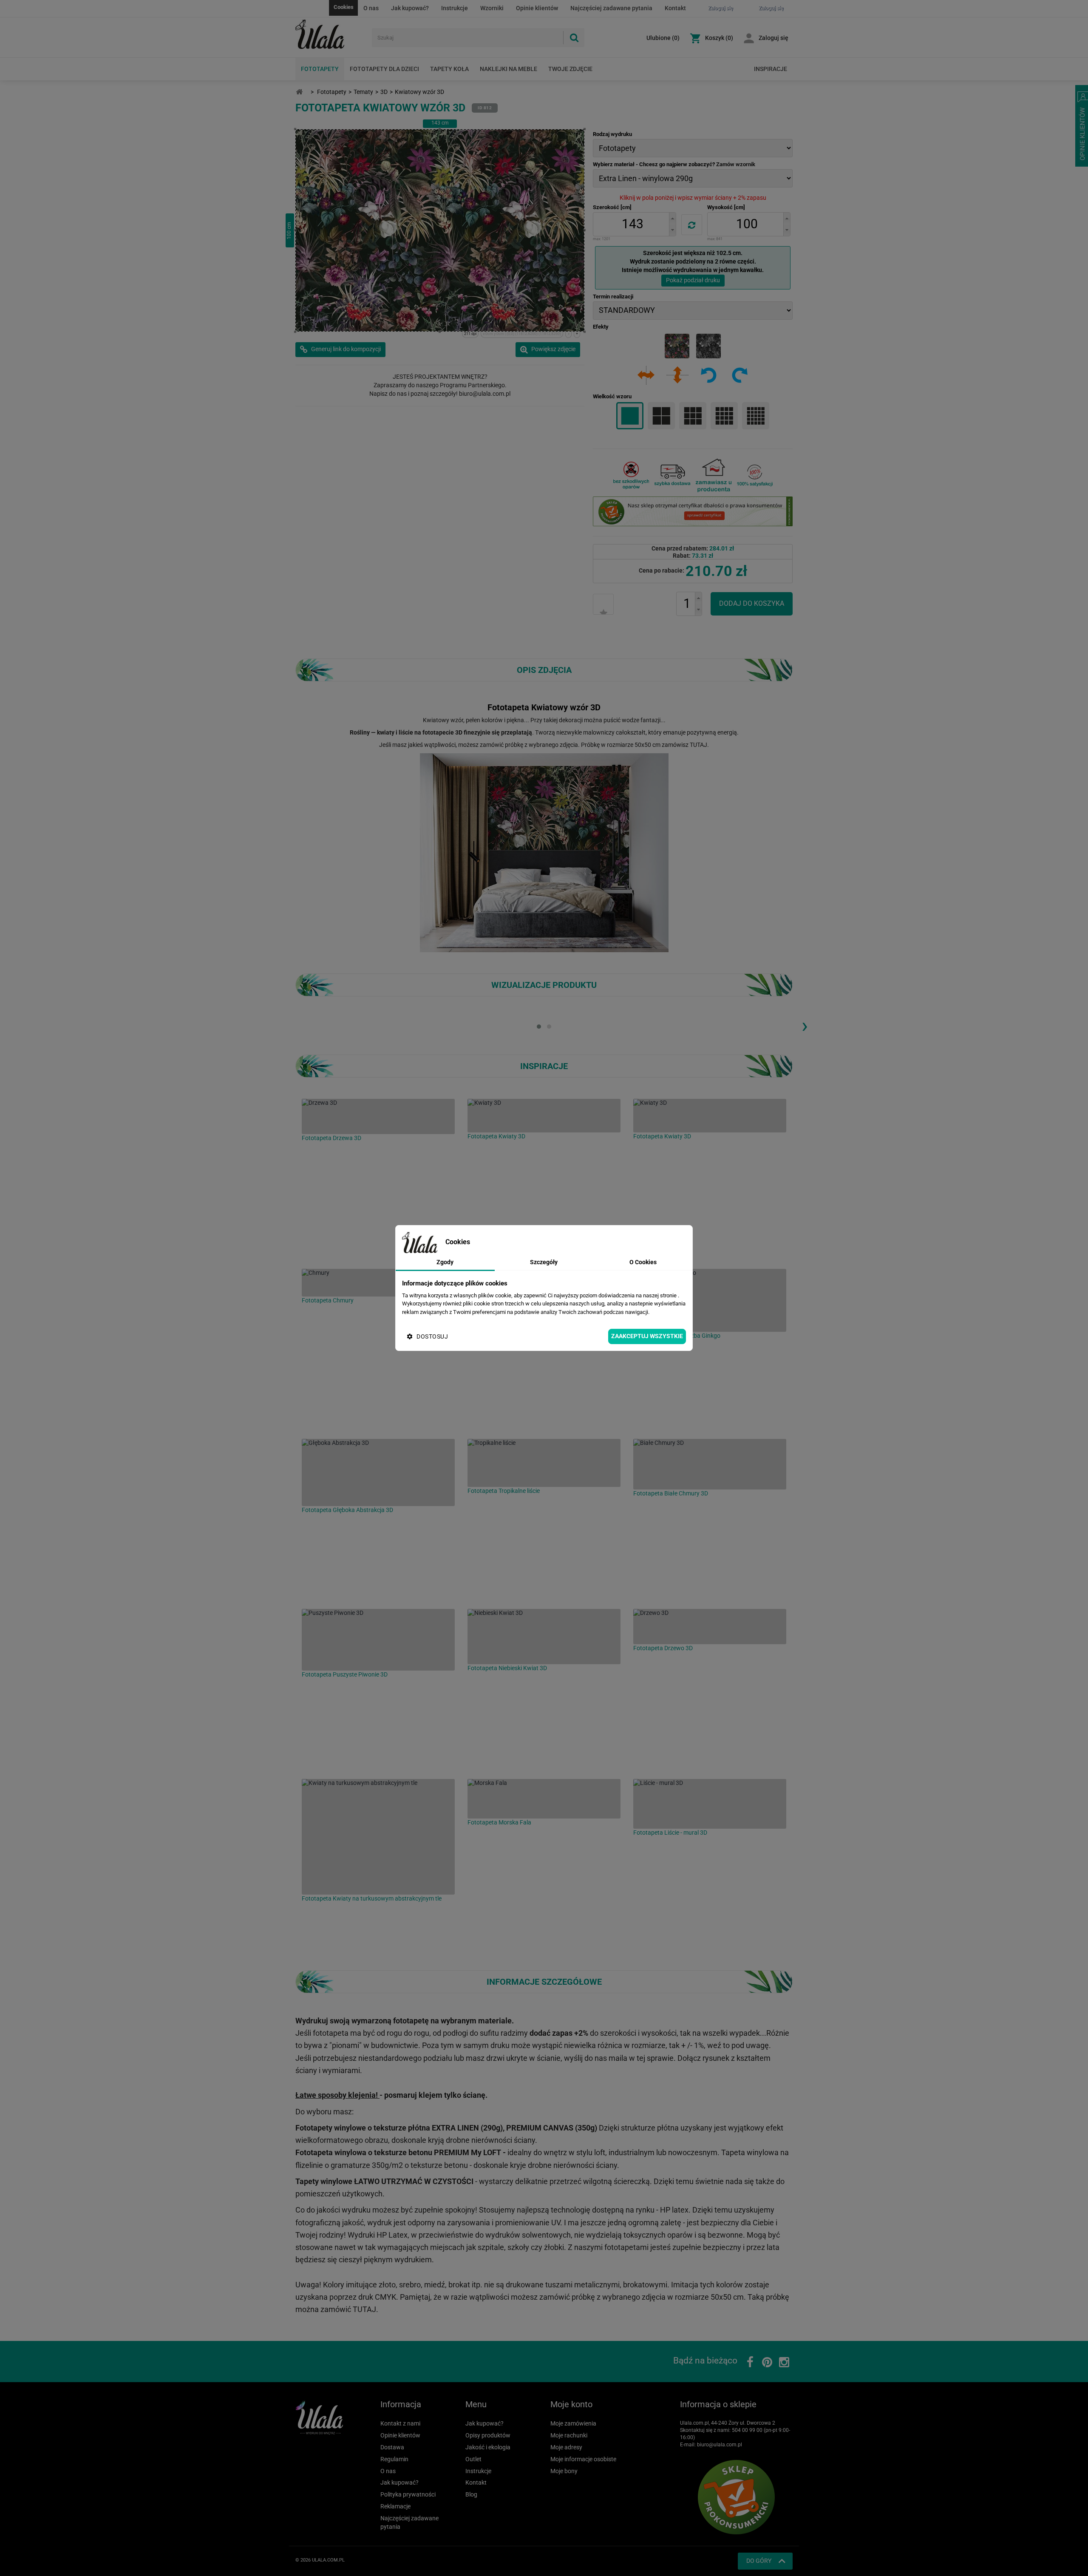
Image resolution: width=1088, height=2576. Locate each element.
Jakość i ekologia (488, 2447)
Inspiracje (771, 69)
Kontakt (675, 8)
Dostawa (392, 2447)
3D (384, 92)
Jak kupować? (410, 8)
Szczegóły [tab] (544, 1262)
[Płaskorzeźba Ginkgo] (710, 1300)
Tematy (363, 92)
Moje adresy (566, 2447)
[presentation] (805, 1025)
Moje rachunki (569, 2435)
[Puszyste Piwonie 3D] (378, 1640)
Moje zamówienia (573, 2423)
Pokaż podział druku (693, 280)
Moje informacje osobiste (583, 2459)
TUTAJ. (699, 745)
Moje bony (564, 2471)
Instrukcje (455, 8)
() (663, 38)
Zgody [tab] (445, 1262)
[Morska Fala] (544, 1799)
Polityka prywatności (408, 2494)
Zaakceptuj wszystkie (647, 1336)
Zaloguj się (773, 38)
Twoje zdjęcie (570, 69)
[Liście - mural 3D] (710, 1804)
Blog (471, 2494)
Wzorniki (492, 8)
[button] (672, 218)
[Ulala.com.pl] (330, 34)
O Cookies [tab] (643, 1262)
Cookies (344, 7)
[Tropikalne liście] (544, 1463)
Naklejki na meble (509, 69)
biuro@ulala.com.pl (720, 2445)
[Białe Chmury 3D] (710, 1464)
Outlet (473, 2459)
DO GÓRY (759, 2561)
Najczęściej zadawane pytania (611, 8)
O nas (371, 8)
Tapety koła (449, 69)
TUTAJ (364, 2309)
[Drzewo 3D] (710, 1627)
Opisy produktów (488, 2435)
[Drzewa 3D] (378, 1116)
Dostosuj (432, 1336)
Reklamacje (395, 2506)
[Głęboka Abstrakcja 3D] (378, 1472)
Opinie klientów (537, 8)
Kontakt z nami (400, 2423)
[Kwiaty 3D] (544, 1116)
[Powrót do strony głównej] (299, 92)
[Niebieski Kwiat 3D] (544, 1637)
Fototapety (320, 69)
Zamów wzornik (736, 164)
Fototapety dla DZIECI (384, 69)
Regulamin (394, 2459)
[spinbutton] (632, 224)
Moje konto (571, 2404)
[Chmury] (378, 1283)
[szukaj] (574, 38)
